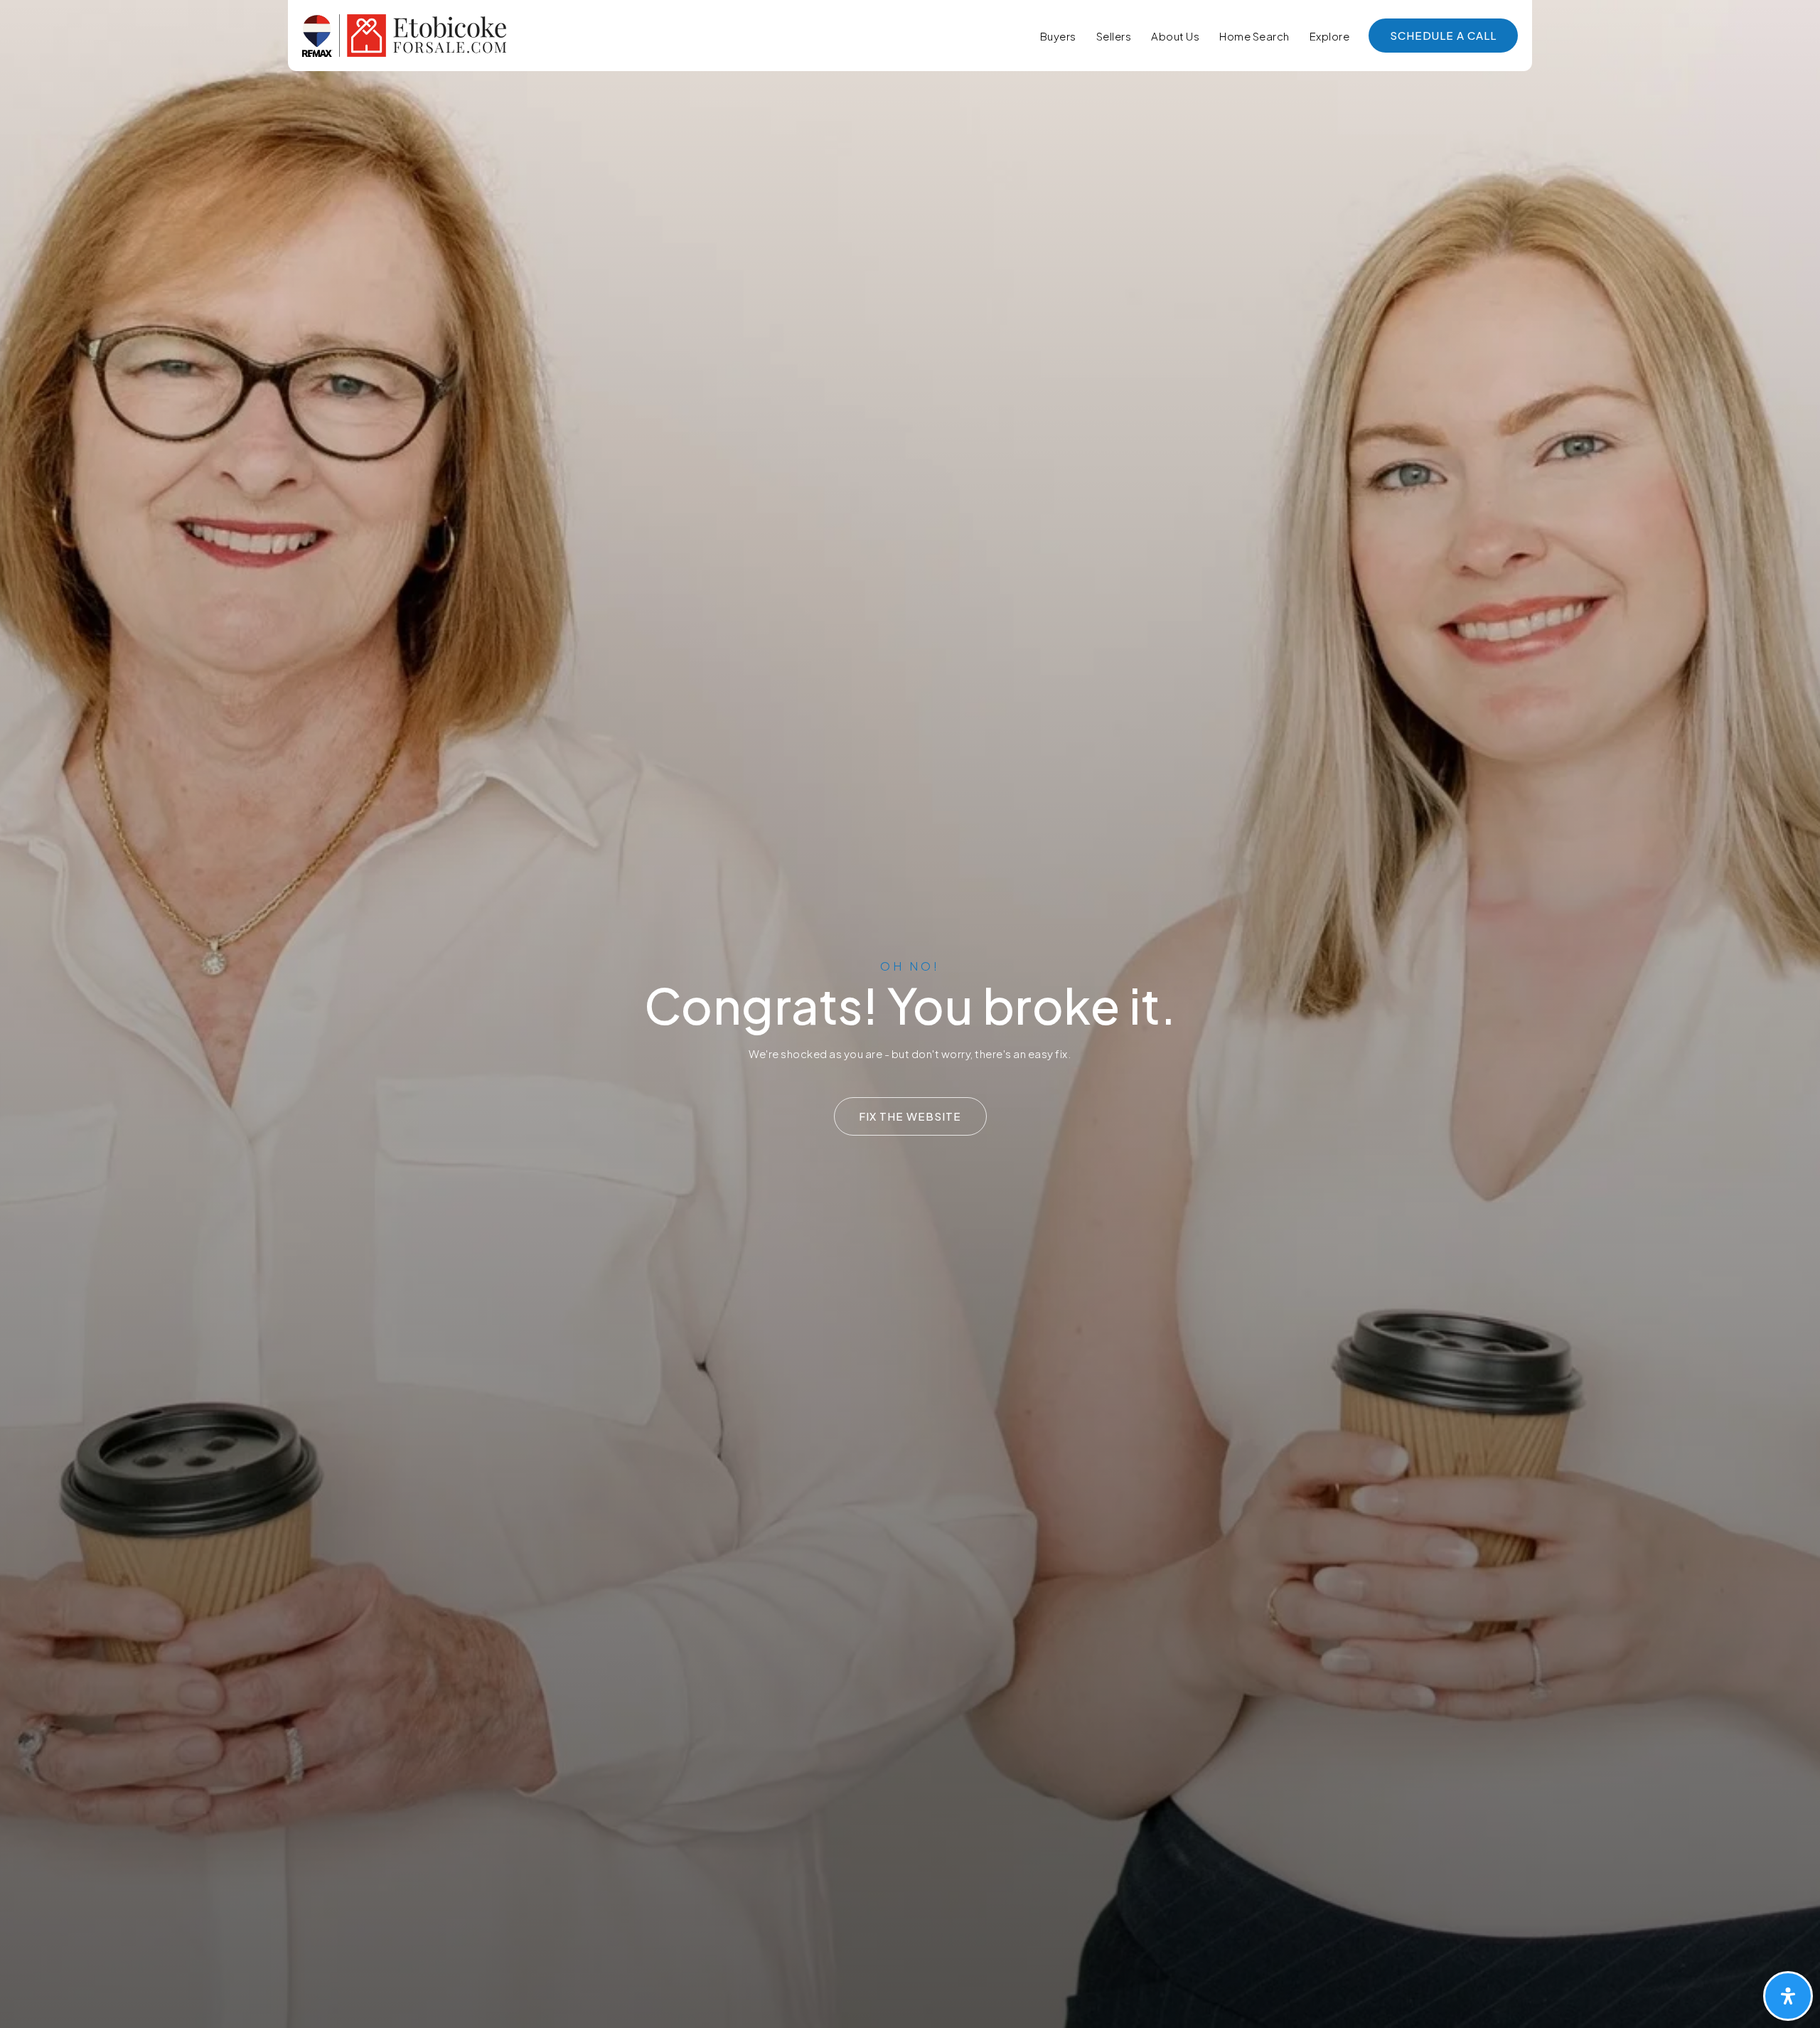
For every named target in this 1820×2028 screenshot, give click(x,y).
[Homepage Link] (404, 34)
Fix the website (910, 1116)
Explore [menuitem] (1330, 36)
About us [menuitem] (1175, 36)
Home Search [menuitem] (1254, 36)
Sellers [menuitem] (1114, 36)
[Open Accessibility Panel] (1788, 1996)
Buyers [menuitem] (1058, 36)
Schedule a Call (1443, 35)
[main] (910, 1014)
